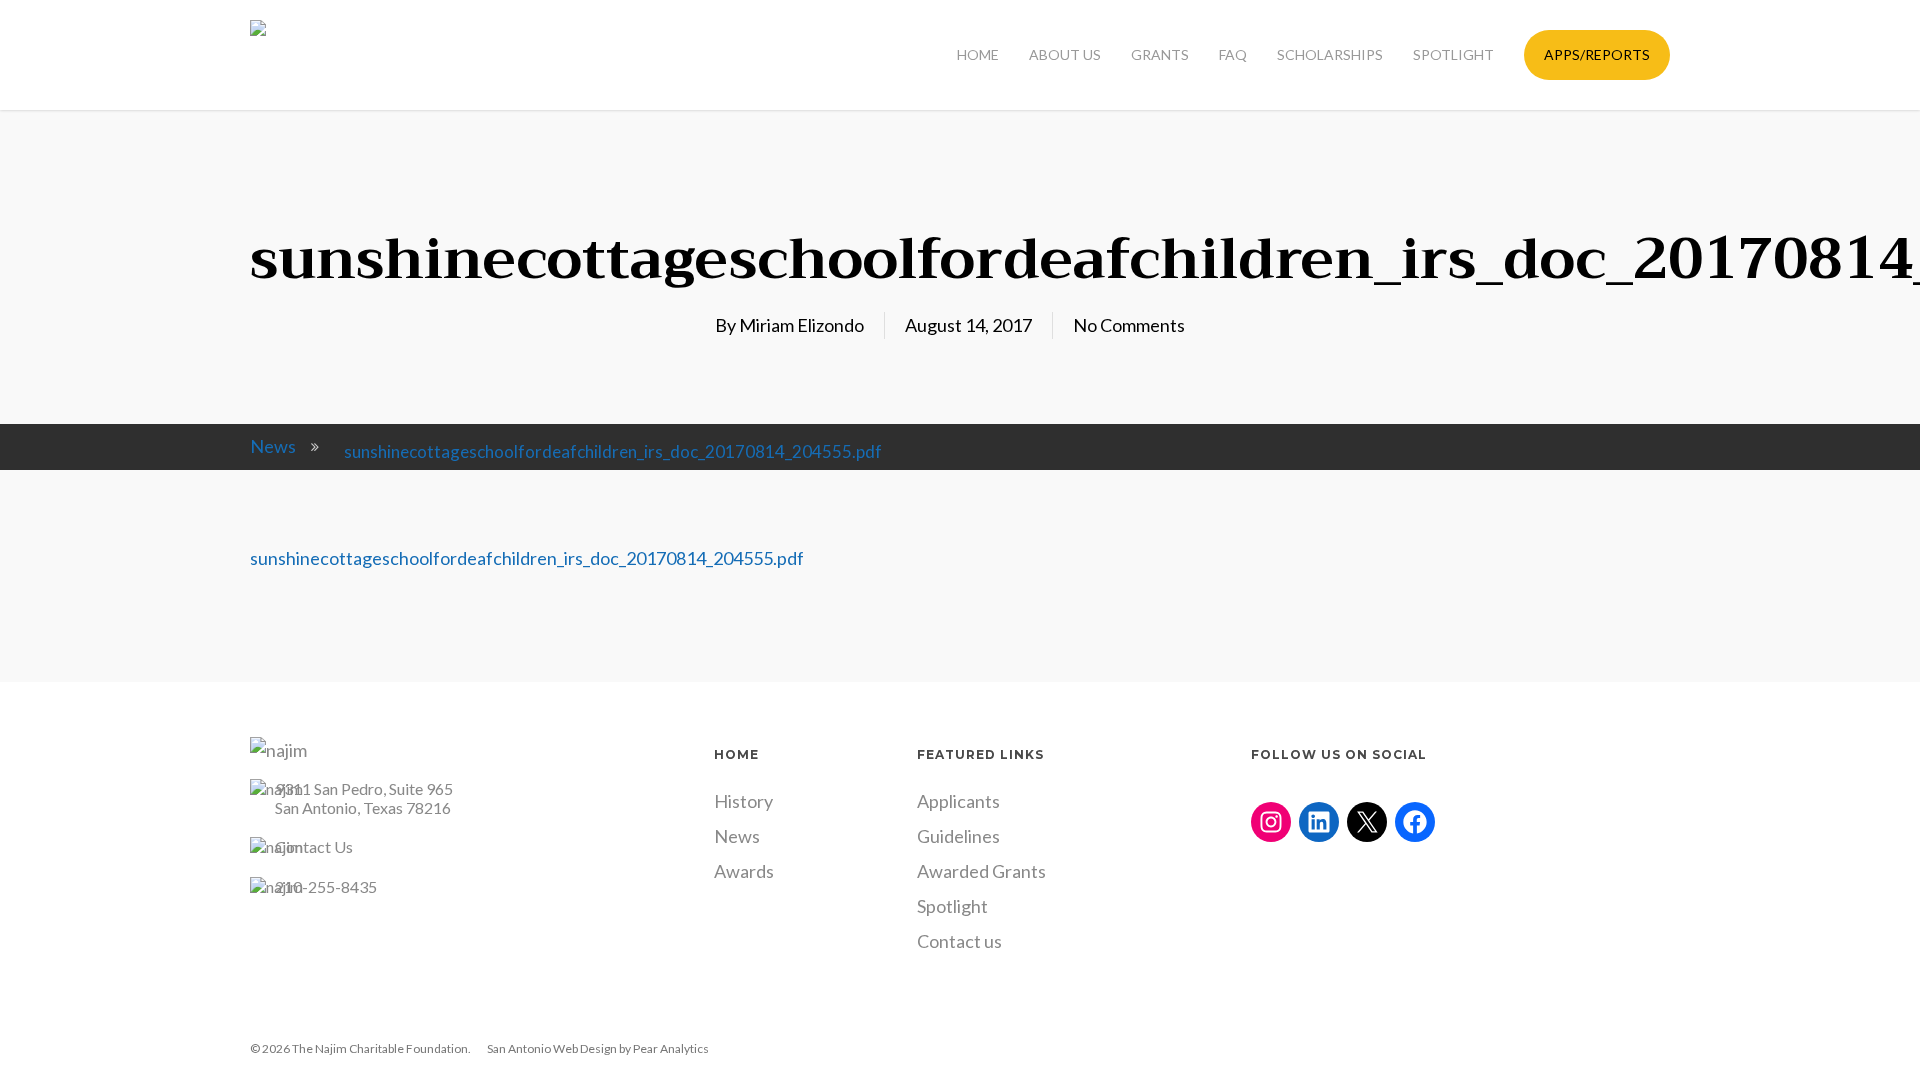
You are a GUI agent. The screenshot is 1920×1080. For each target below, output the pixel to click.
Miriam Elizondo (801, 325)
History (743, 801)
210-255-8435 (326, 886)
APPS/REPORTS (1597, 54)
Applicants (958, 801)
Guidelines (958, 836)
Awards (744, 871)
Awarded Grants (981, 871)
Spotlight (952, 906)
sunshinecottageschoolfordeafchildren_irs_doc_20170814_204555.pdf (527, 558)
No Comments (1129, 325)
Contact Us (314, 846)
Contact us (959, 941)
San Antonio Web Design (552, 1048)
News (273, 446)
